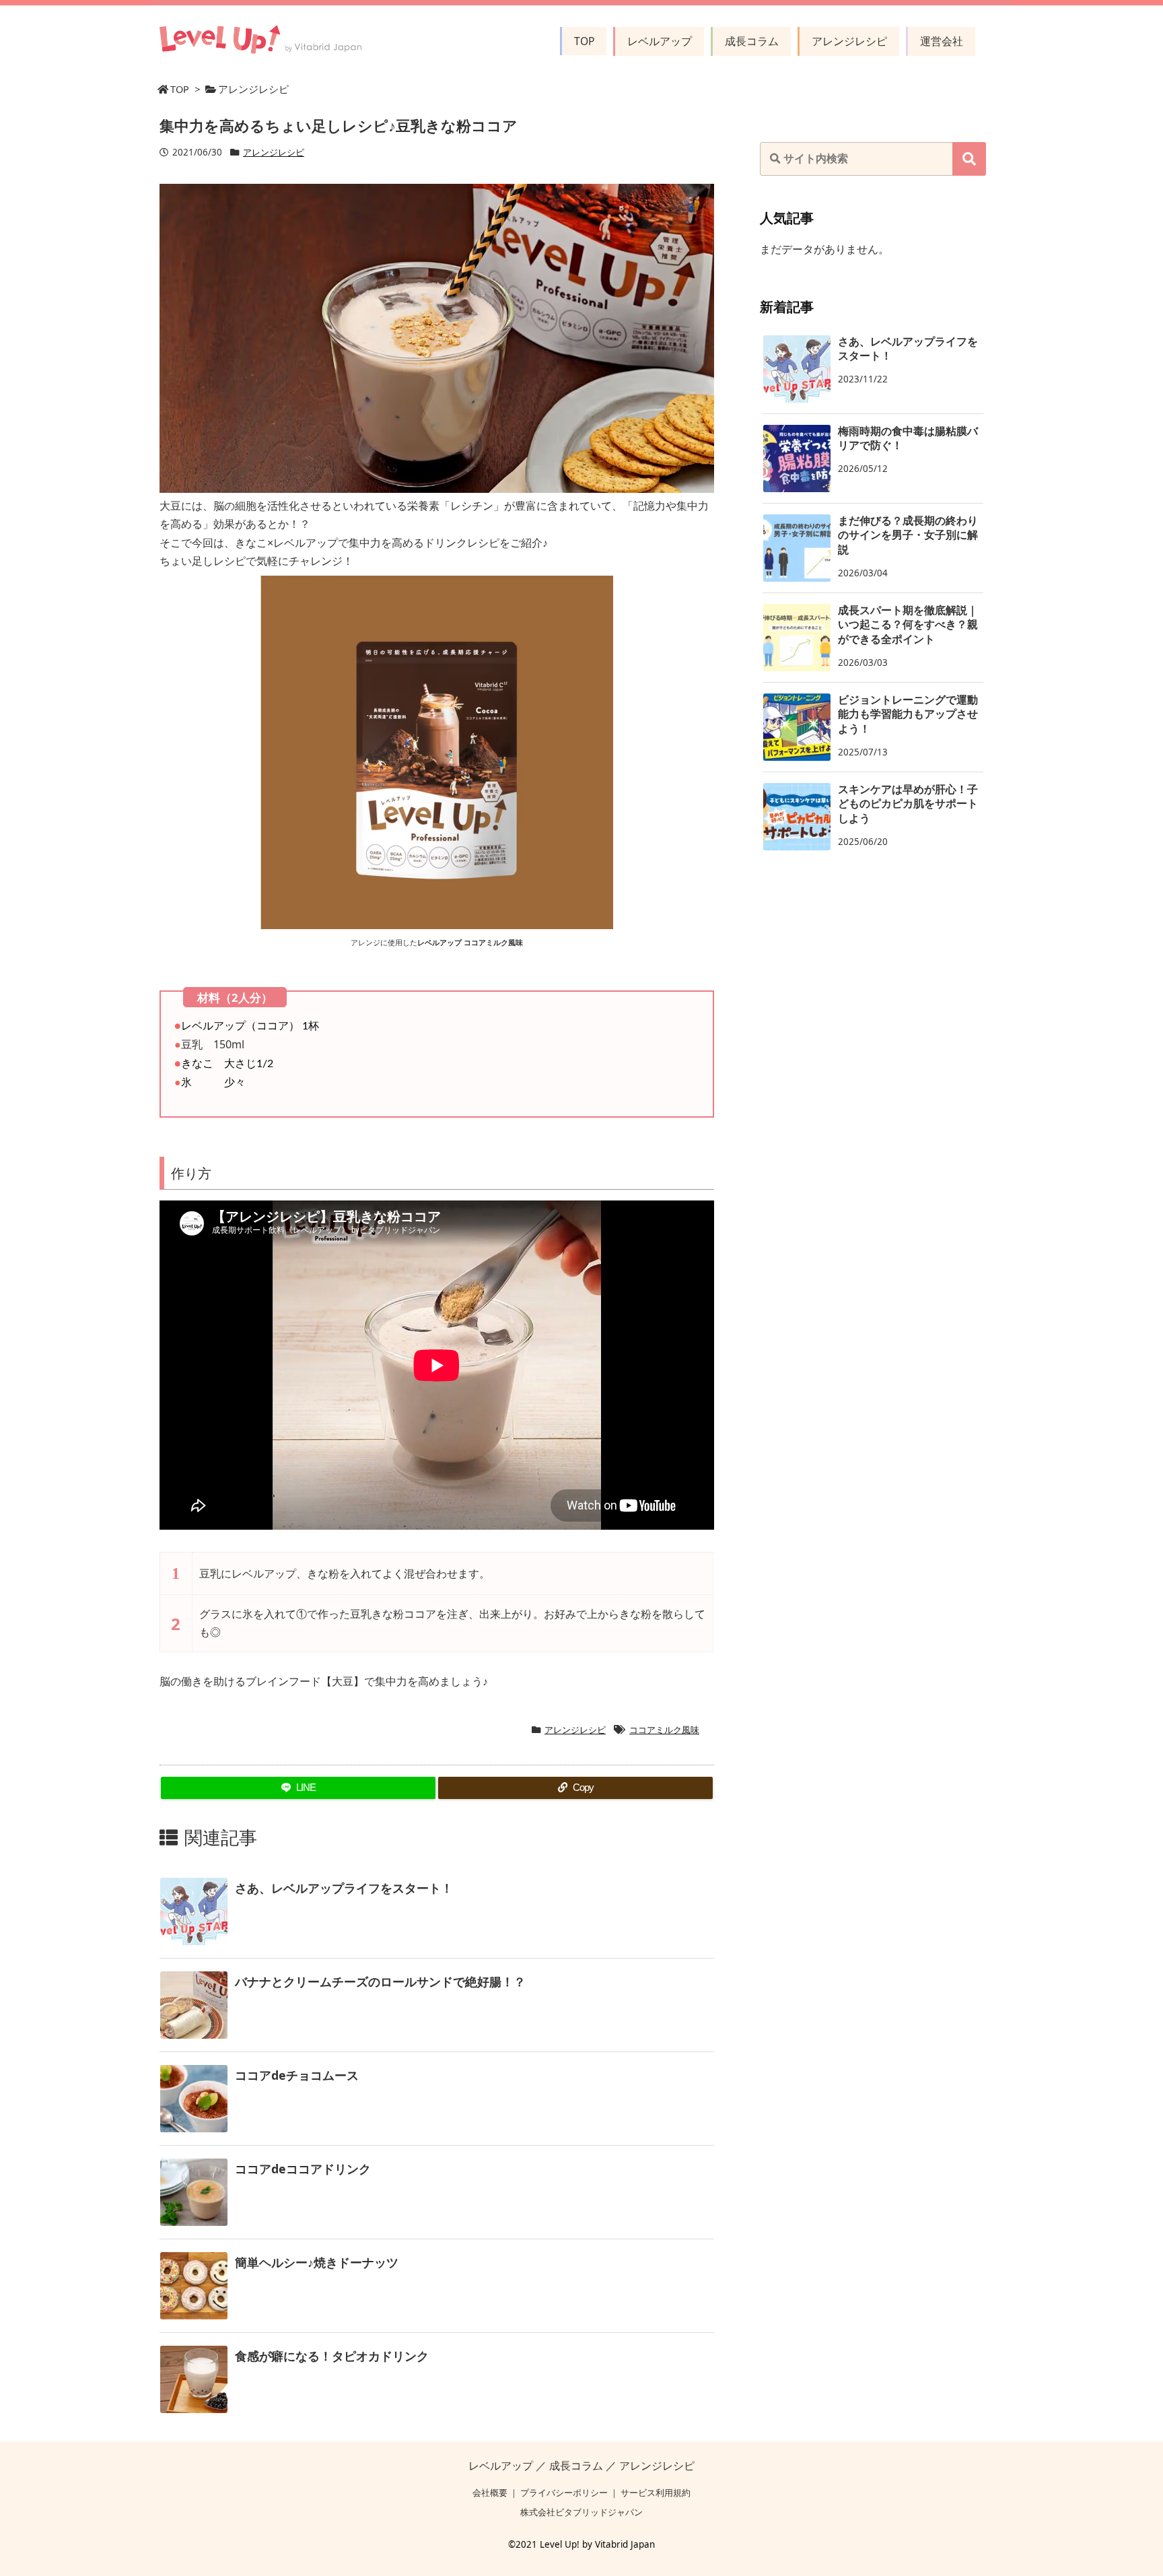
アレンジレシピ (253, 89)
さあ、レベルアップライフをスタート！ (344, 1888)
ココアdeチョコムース (297, 2075)
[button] (969, 159)
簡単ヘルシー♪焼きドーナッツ (317, 2262)
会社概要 (490, 2493)
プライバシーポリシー (564, 2493)
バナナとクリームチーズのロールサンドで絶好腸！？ (380, 1981)
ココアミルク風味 (664, 1730)
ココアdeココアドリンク (303, 2169)
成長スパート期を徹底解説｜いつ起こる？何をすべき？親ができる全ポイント (908, 625)
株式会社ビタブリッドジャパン (581, 2512)
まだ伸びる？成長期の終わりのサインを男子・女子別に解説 (908, 535)
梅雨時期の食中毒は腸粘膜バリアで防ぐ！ (908, 438)
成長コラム (576, 2466)
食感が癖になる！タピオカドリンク (332, 2356)
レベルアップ (501, 2466)
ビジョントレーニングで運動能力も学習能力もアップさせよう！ (908, 714)
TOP (180, 89)
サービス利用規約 (656, 2493)
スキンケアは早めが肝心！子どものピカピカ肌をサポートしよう (908, 804)
